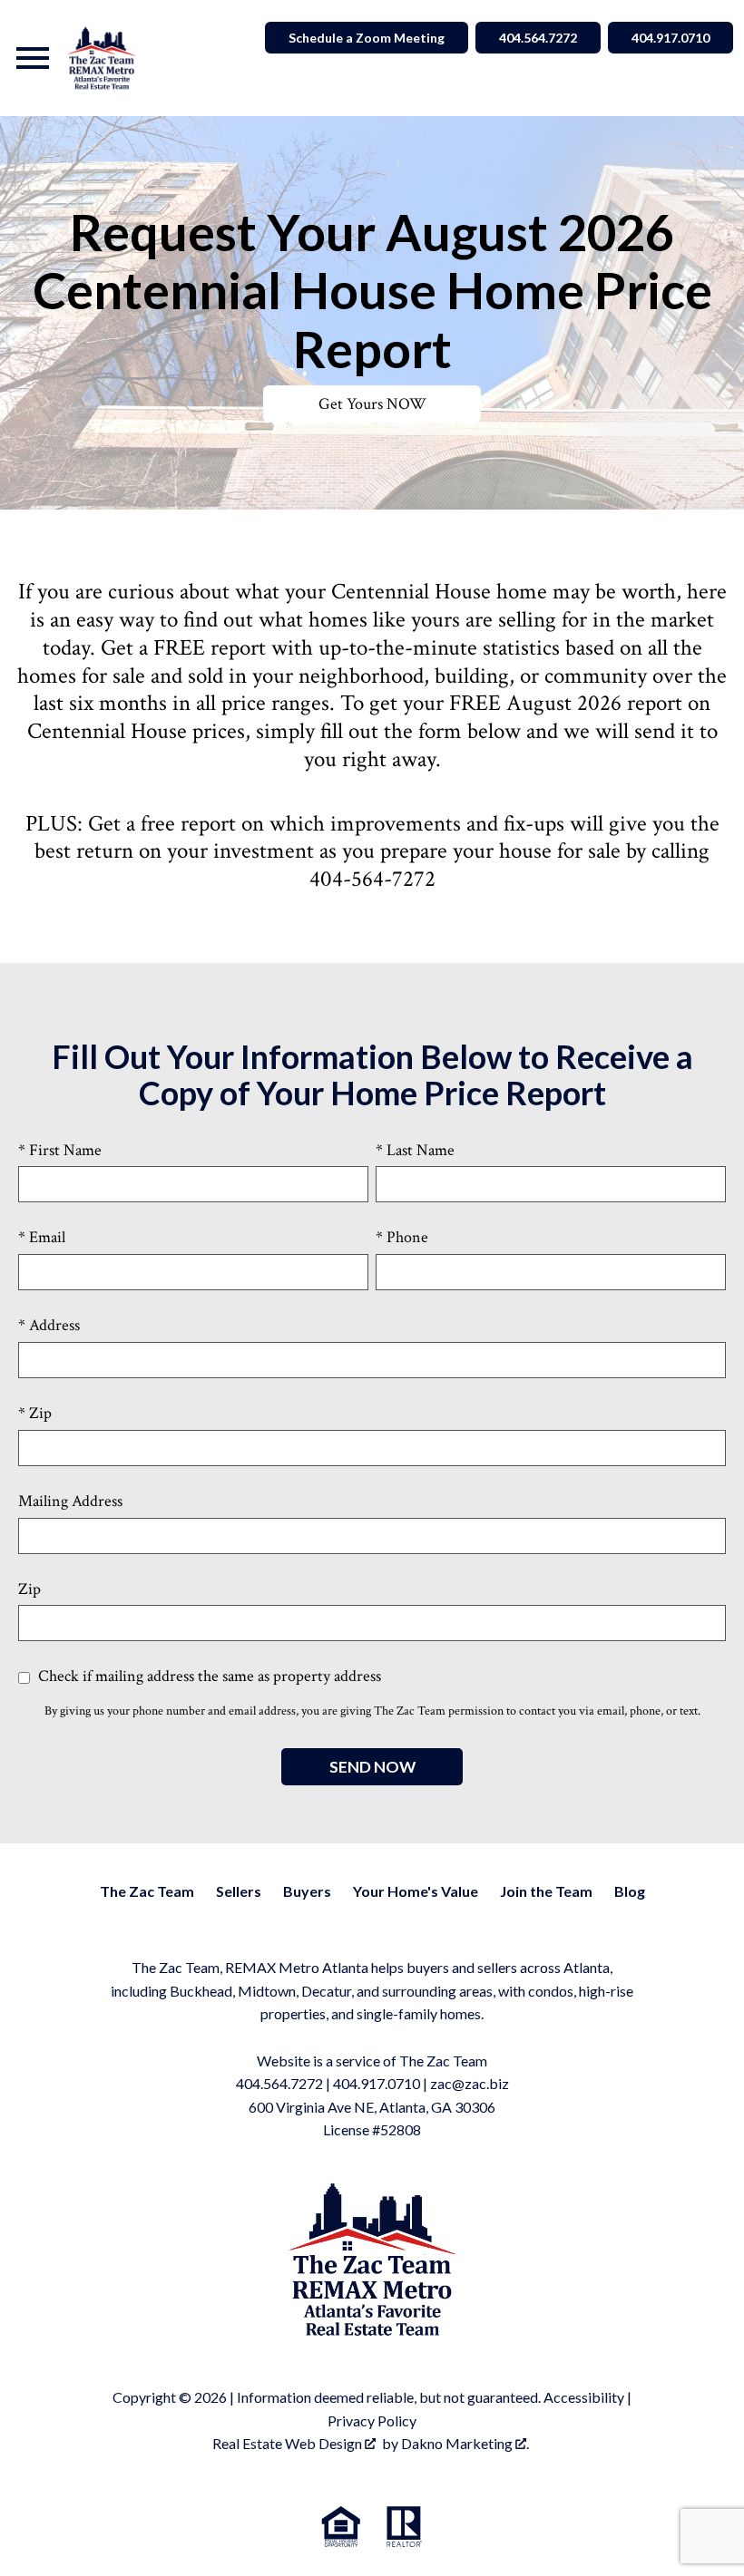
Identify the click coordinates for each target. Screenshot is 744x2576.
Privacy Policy (372, 2420)
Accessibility (584, 2397)
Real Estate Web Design (289, 2443)
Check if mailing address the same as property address (208, 1676)
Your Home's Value (416, 1891)
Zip (29, 1589)
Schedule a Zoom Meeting (367, 38)
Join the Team (546, 1891)
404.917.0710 (671, 38)
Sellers (239, 1891)
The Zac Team (147, 1891)
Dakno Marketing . (465, 2443)
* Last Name (415, 1150)
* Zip (35, 1413)
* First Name (60, 1150)
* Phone (402, 1237)
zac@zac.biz (470, 2083)
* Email (42, 1237)
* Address (49, 1325)
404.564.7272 (538, 38)
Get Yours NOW (372, 404)
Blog (630, 1891)
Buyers (307, 1891)
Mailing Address (70, 1501)
